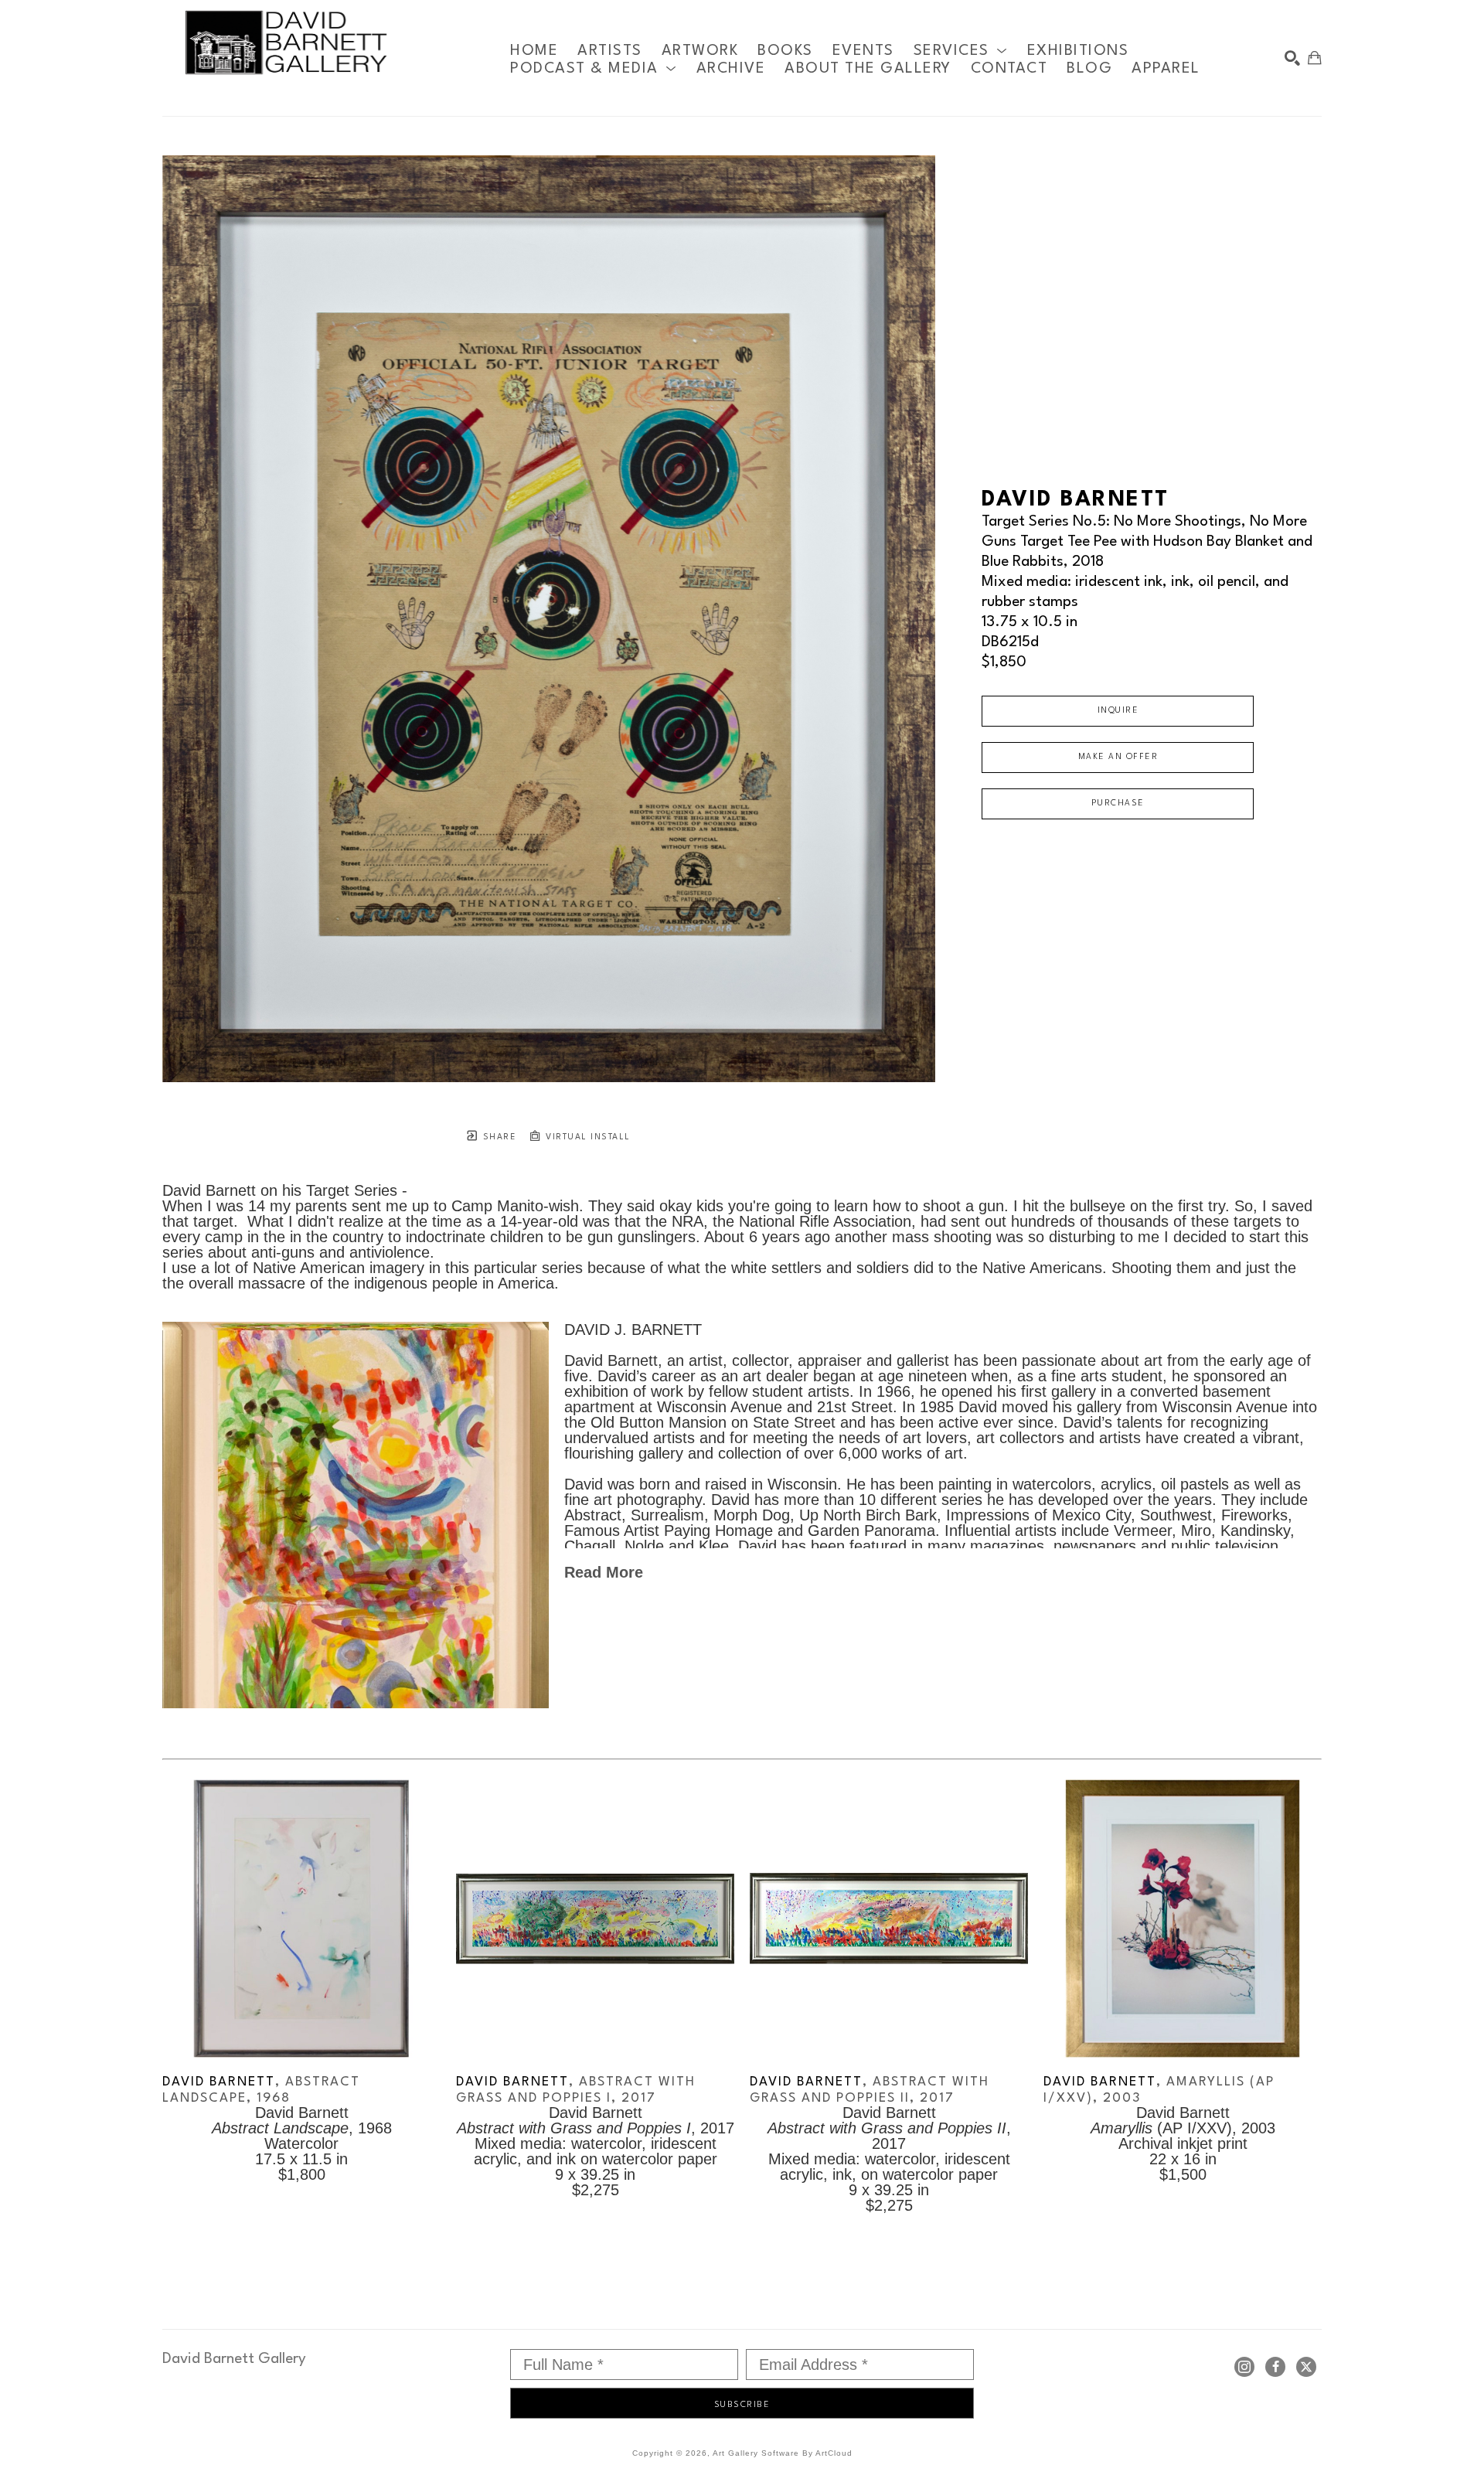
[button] (961, 51)
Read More (604, 1572)
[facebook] (1275, 2367)
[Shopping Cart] (1315, 58)
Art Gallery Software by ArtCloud (783, 2453)
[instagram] (1244, 2367)
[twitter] (1306, 2367)
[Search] (1292, 58)
